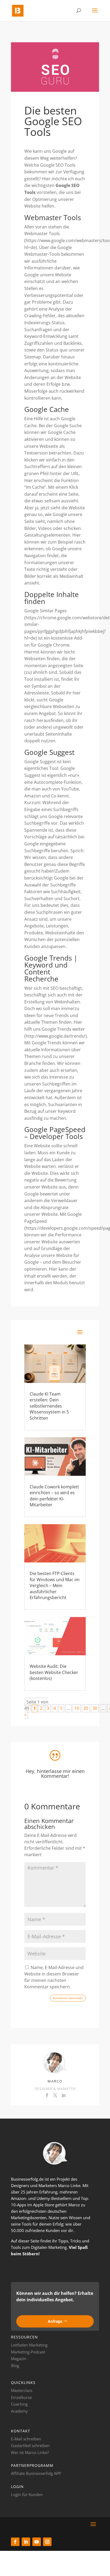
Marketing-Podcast (28, 2352)
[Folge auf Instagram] (47, 2542)
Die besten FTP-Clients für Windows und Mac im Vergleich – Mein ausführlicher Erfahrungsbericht (55, 1585)
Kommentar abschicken (68, 1998)
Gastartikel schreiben (30, 2445)
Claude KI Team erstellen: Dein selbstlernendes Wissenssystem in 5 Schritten (49, 1406)
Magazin (19, 2359)
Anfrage (55, 2321)
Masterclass (22, 2390)
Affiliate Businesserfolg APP (36, 2473)
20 (86, 1708)
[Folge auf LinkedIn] (26, 2542)
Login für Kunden (27, 2494)
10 (77, 1708)
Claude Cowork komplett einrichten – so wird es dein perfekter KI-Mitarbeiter (54, 1496)
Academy (19, 2411)
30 (95, 1708)
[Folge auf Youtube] (37, 2542)
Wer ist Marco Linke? (30, 2452)
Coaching (19, 2404)
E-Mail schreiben (26, 2439)
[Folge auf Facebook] (15, 2542)
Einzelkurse (21, 2397)
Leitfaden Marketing (29, 2345)
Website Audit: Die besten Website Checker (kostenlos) (54, 1672)
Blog (15, 2365)
